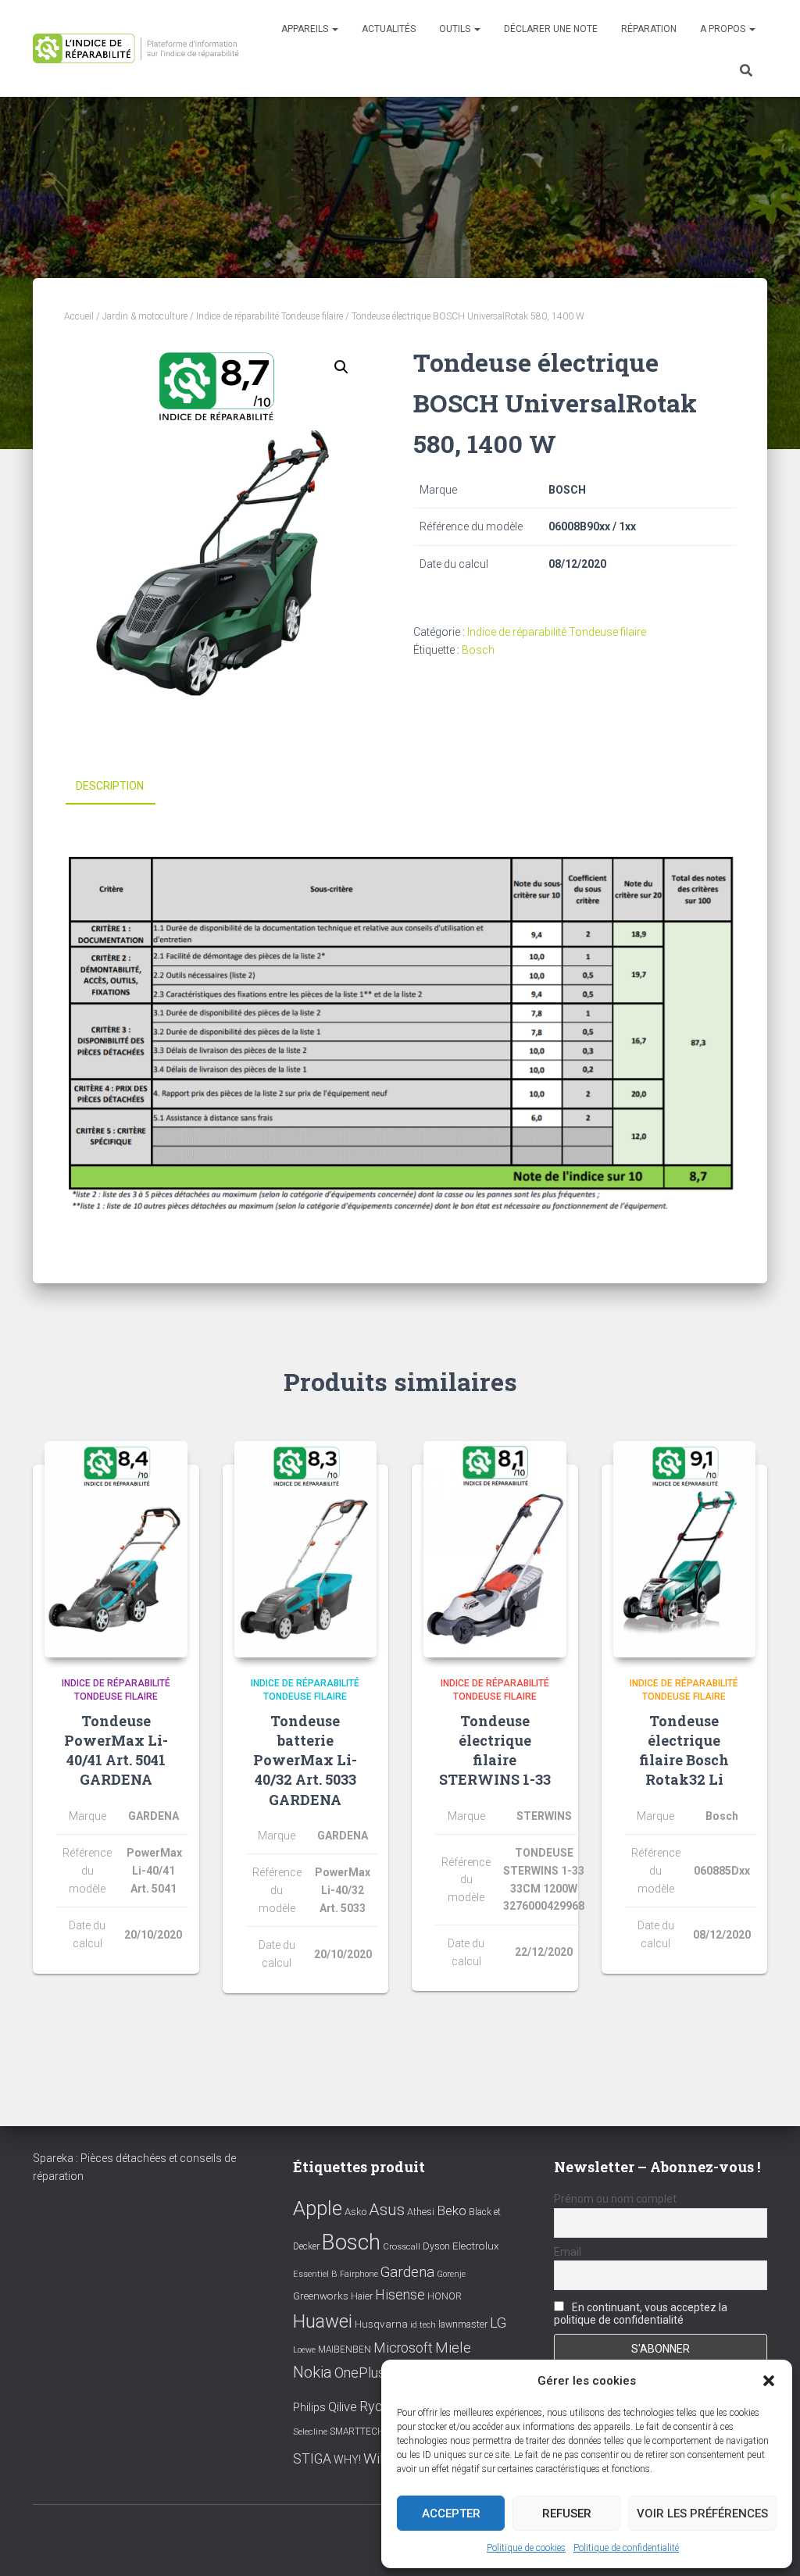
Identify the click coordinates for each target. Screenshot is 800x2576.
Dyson (436, 2246)
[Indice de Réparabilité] (141, 48)
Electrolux (476, 2246)
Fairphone (359, 2274)
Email (568, 2252)
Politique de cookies (526, 2548)
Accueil (79, 316)
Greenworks (321, 2296)
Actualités (389, 29)
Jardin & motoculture (145, 316)
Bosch (478, 650)
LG (498, 2323)
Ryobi (377, 2406)
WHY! (347, 2460)
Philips (309, 2407)
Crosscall (402, 2247)
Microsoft (403, 2348)
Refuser (567, 2514)
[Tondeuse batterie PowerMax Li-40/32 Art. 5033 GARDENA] (306, 1550)
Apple (318, 2208)
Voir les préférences (702, 2514)
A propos (724, 29)
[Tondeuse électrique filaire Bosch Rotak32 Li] (685, 1550)
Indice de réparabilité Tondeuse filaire (270, 316)
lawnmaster (463, 2324)
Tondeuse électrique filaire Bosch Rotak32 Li (684, 1750)
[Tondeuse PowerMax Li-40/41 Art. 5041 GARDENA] (116, 1550)
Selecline (310, 2432)
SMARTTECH (357, 2432)
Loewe (304, 2350)
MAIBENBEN (345, 2349)
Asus (387, 2210)
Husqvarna (381, 2324)
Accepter (451, 2514)
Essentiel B (315, 2274)
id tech (423, 2325)
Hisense (400, 2295)
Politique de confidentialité (626, 2548)
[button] (769, 2381)
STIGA (312, 2459)
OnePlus (360, 2373)
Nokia (312, 2372)
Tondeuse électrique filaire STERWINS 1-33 (495, 1750)
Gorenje (451, 2274)
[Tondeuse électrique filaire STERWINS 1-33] (495, 1550)
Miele (453, 2348)
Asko (355, 2212)
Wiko (380, 2458)
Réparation (649, 29)
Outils (456, 29)
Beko (452, 2210)
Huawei (323, 2321)
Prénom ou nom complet (615, 2199)
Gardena (407, 2272)
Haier (362, 2296)
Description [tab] (110, 786)
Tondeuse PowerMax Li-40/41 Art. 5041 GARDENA (116, 1750)
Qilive (343, 2407)
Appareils (306, 29)
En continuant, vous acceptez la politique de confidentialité (641, 2314)
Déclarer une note (551, 29)
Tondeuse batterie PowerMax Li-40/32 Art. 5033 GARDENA (305, 1760)
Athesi (421, 2212)
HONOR (445, 2296)
